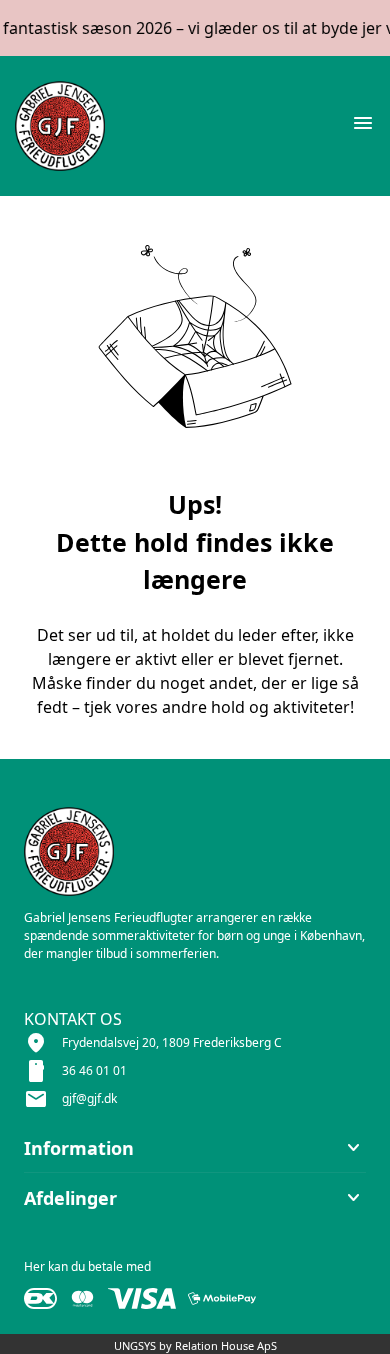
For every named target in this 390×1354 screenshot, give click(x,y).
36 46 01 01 (94, 1070)
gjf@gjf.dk (89, 1098)
